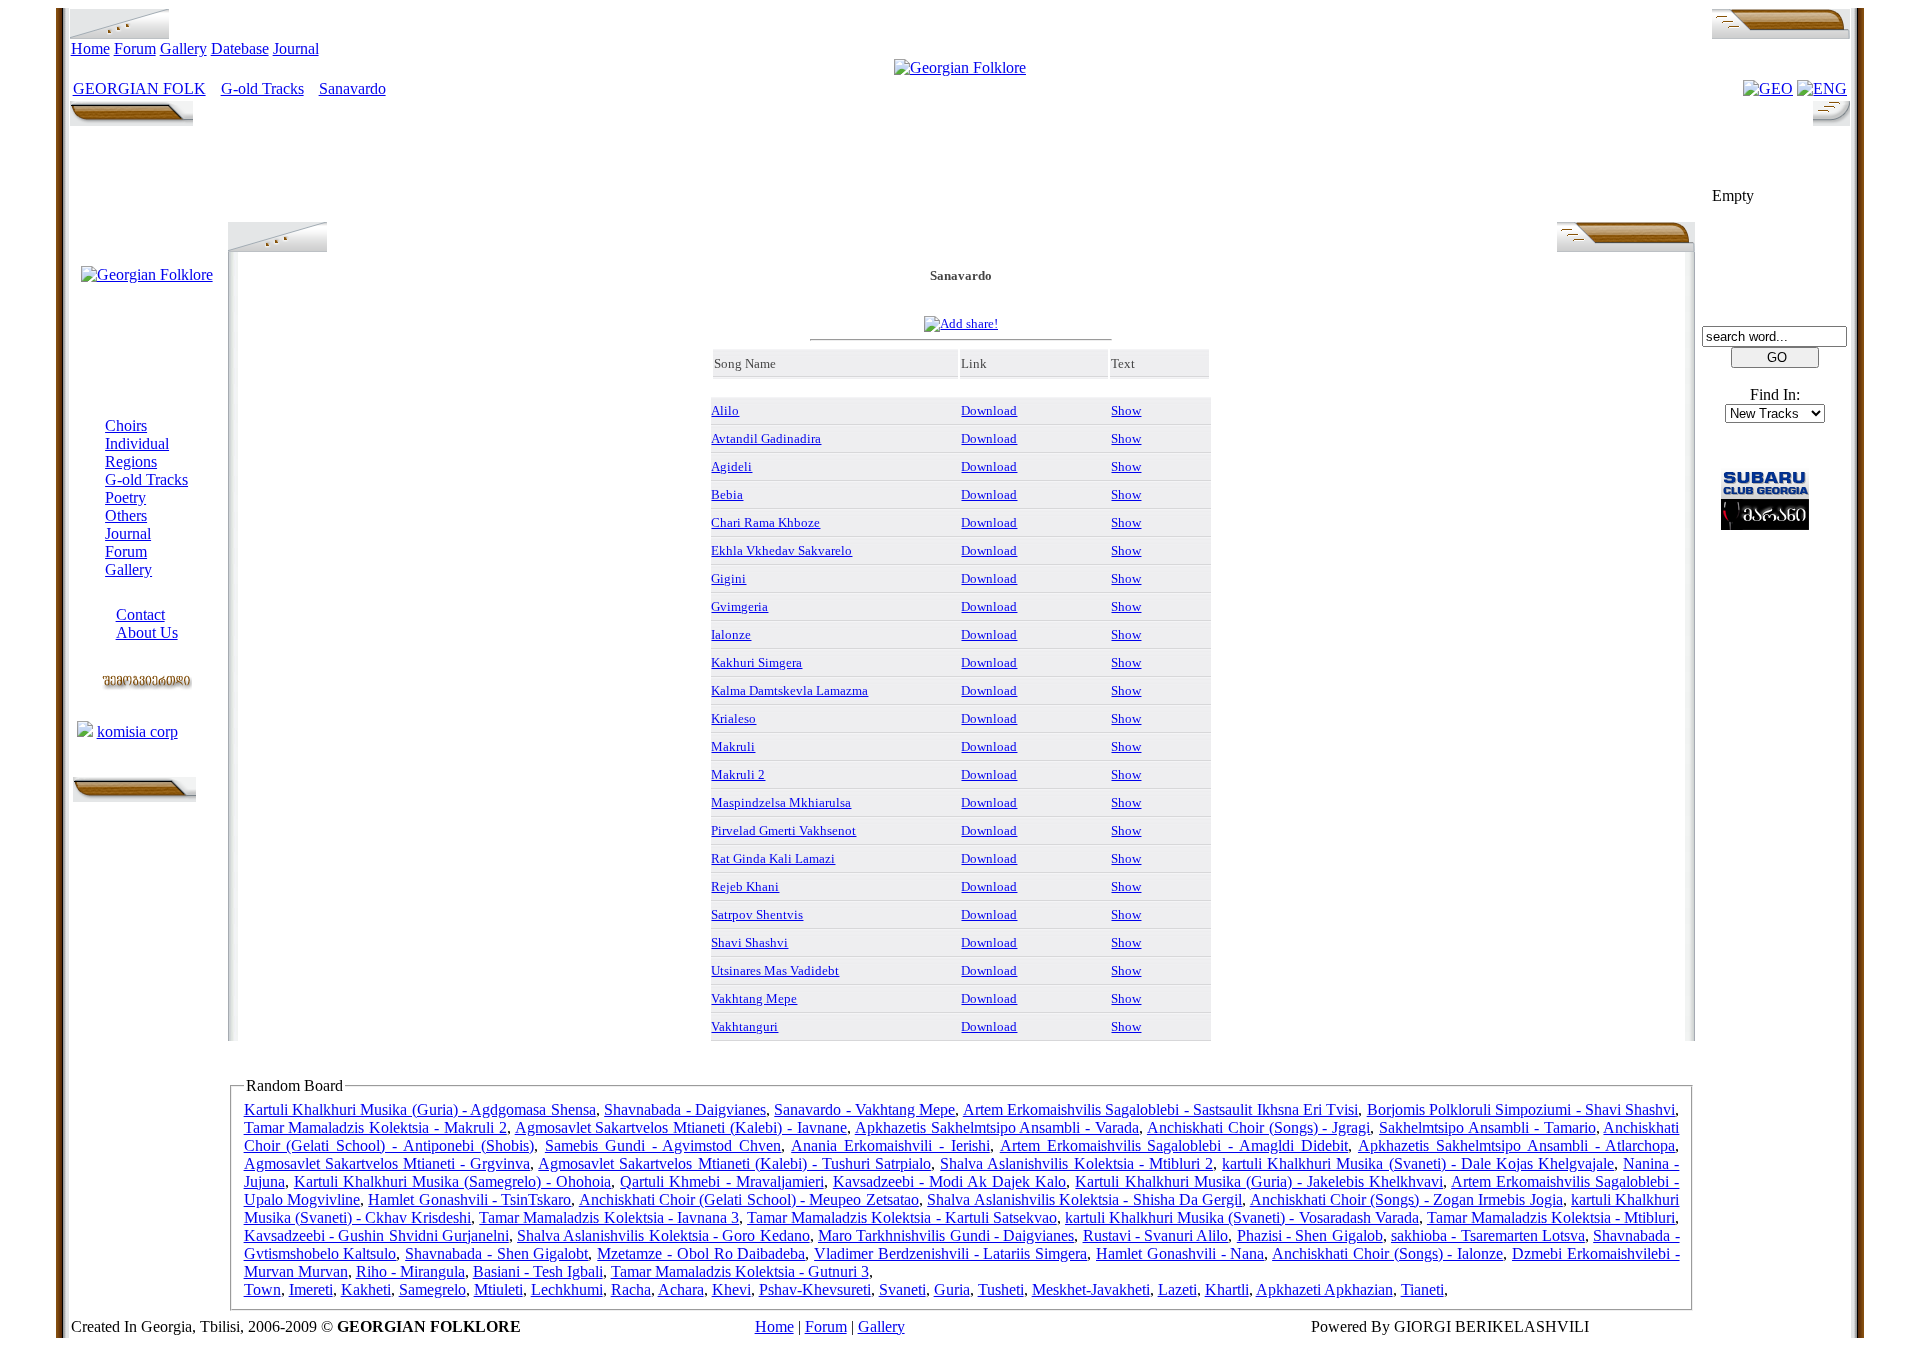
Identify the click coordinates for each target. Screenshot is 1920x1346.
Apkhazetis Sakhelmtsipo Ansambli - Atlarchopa (1517, 1145)
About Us (147, 632)
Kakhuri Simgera (756, 662)
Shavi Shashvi (749, 942)
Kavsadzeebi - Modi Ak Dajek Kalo (950, 1181)
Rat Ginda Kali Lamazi (773, 858)
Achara (681, 1289)
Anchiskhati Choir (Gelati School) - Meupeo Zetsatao (749, 1199)
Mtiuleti (498, 1289)
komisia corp (137, 731)
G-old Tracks (262, 88)
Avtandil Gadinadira (766, 438)
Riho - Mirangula (410, 1271)
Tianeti (1422, 1289)
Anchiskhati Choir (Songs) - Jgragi (1258, 1127)
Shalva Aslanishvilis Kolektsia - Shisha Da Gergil (1084, 1199)
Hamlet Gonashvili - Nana (1180, 1253)
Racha (631, 1289)
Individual (137, 443)
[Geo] (1768, 88)
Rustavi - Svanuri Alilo (1156, 1235)
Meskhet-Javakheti (1091, 1289)
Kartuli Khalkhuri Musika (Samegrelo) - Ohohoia (453, 1181)
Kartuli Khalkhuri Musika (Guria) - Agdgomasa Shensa (420, 1109)
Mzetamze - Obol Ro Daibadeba (701, 1253)
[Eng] (1822, 88)
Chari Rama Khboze (765, 522)
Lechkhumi (567, 1289)
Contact (140, 614)
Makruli (733, 746)
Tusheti (1001, 1289)
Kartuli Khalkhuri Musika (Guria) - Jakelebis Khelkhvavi (1259, 1181)
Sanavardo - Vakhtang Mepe (864, 1109)
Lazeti (1177, 1289)
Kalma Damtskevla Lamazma (789, 690)
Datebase (240, 48)
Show (1126, 410)
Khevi (731, 1289)
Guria (952, 1289)
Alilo (725, 410)
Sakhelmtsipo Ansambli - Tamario (1487, 1127)
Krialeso (733, 718)
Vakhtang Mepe (754, 998)
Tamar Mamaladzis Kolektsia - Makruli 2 (375, 1127)
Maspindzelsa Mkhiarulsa (781, 802)
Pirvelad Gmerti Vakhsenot (783, 830)
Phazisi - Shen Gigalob (1310, 1235)
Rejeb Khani (745, 886)
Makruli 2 (738, 774)
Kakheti (366, 1289)
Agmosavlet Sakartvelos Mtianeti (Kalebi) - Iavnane (681, 1127)
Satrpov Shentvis (757, 914)
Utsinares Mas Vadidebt (775, 970)
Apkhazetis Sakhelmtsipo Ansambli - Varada (997, 1127)
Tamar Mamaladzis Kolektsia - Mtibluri (1551, 1217)
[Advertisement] (961, 177)
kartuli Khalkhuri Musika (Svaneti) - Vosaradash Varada (1242, 1217)
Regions (131, 461)
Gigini (728, 578)
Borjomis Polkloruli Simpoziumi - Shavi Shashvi (1521, 1109)
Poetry (125, 497)
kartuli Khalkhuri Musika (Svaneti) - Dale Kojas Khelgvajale (1418, 1163)
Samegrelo (432, 1289)
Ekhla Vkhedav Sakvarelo (781, 550)
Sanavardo (352, 88)
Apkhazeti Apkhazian (1324, 1289)
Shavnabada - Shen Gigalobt (496, 1253)
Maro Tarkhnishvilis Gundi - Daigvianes (946, 1235)
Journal (296, 48)
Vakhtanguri (744, 1026)
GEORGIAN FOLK (139, 88)
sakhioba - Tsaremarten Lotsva (1488, 1235)
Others (126, 515)
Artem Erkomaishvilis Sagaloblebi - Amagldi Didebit (1174, 1145)
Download (989, 410)
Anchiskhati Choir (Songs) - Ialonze (1387, 1253)
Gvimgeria (739, 606)
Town (262, 1289)
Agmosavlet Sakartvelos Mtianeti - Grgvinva (387, 1163)
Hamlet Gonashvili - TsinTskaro (469, 1199)
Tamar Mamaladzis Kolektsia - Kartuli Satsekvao (902, 1217)
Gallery (183, 48)
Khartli (1227, 1289)
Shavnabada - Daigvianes (685, 1109)
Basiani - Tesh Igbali (538, 1271)
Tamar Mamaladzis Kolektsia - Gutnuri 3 (740, 1271)
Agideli (731, 466)
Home (90, 48)
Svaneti (902, 1289)
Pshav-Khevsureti (815, 1289)
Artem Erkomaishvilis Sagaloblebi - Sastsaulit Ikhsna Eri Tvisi (1161, 1109)
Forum (135, 48)
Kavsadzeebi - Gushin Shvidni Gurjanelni (376, 1235)
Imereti (311, 1289)
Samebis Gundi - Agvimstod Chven (663, 1145)
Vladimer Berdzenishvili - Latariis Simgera (950, 1253)
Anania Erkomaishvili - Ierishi (890, 1145)
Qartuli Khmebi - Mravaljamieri (721, 1181)
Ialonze (731, 634)
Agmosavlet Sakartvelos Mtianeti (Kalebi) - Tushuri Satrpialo (734, 1163)
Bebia (727, 494)
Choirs (126, 425)
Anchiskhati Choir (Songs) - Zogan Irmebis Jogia (1406, 1199)
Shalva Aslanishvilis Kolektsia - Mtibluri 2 (1076, 1163)
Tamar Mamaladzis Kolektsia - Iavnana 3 (609, 1217)
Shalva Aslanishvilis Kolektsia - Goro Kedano (663, 1235)
